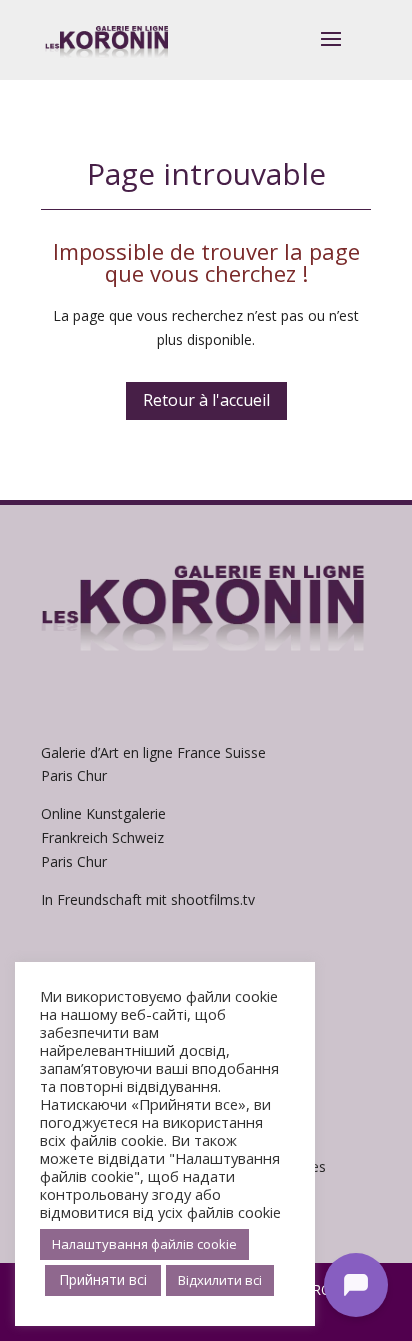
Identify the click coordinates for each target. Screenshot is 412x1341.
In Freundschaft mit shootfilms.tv (148, 899)
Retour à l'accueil (206, 400)
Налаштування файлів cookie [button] (144, 1244)
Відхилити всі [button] (220, 1280)
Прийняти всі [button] (103, 1279)
